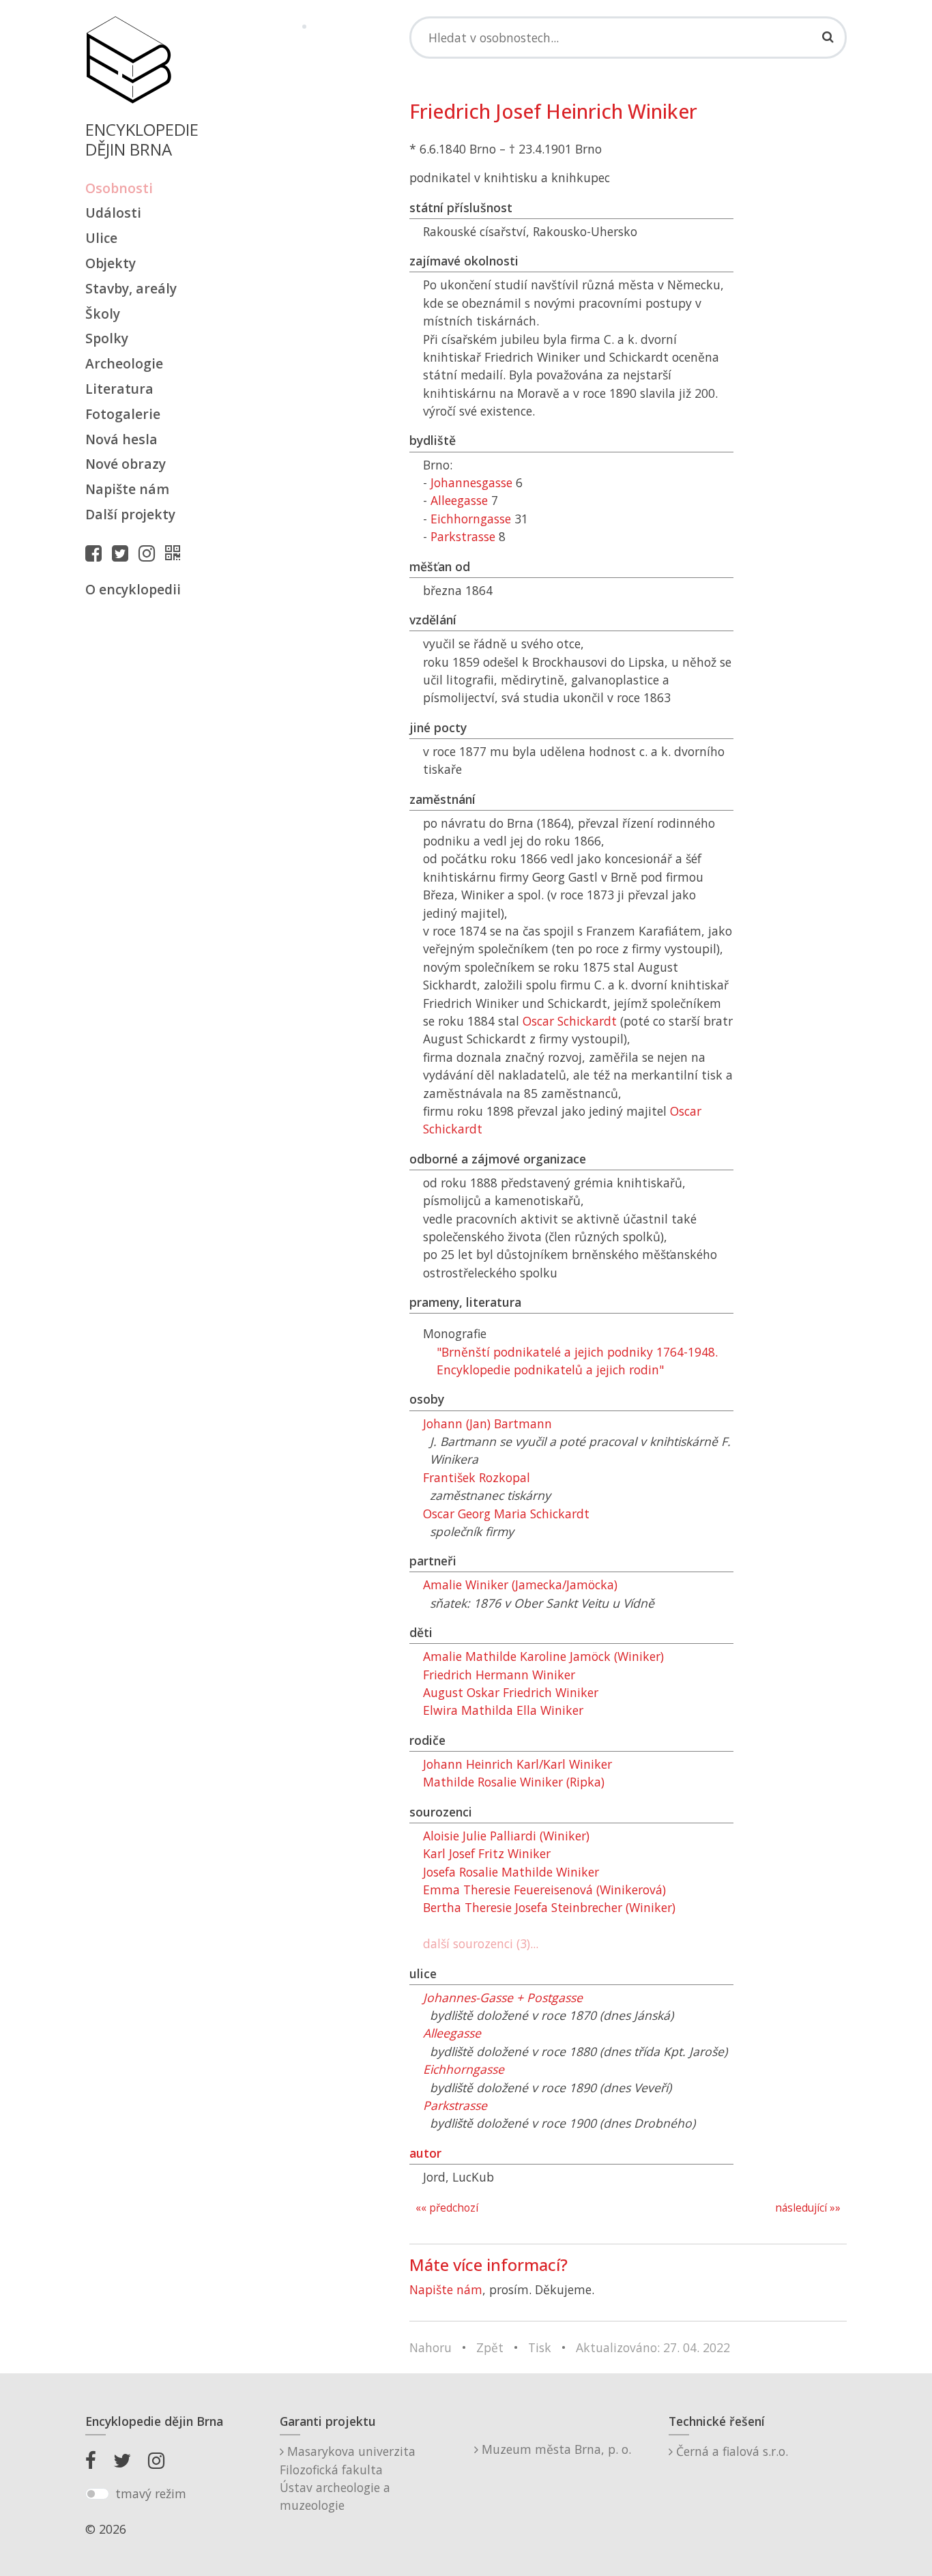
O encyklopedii (133, 589)
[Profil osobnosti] (176, 553)
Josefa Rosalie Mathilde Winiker (511, 1872)
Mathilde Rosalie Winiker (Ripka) (514, 1782)
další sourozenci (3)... (481, 1943)
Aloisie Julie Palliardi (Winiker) (506, 1836)
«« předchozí (447, 2208)
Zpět (490, 2347)
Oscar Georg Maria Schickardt (506, 1514)
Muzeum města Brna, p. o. (555, 2449)
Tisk (540, 2347)
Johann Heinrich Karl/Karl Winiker (518, 1764)
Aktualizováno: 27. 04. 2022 (653, 2347)
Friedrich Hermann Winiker (499, 1675)
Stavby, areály (131, 288)
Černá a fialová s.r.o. (730, 2451)
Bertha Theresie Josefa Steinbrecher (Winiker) (549, 1907)
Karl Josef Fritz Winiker (487, 1853)
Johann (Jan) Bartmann (487, 1423)
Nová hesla (121, 439)
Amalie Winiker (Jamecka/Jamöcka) (520, 1584)
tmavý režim (151, 2493)
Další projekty (130, 514)
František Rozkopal (477, 1477)
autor (425, 2153)
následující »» (808, 2208)
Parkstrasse (463, 536)
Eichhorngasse (471, 519)
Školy (103, 314)
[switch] (97, 2494)
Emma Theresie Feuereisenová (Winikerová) (544, 1890)
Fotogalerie (123, 414)
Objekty (111, 263)
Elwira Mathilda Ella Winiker (503, 1710)
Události (113, 213)
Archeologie (124, 363)
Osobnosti (119, 188)
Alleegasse (459, 500)
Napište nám (127, 489)
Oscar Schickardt (570, 1021)
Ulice (101, 238)
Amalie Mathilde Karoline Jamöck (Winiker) (543, 1656)
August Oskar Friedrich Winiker (511, 1692)
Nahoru (431, 2347)
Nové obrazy (126, 464)
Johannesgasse (471, 482)
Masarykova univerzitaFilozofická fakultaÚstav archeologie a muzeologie (348, 2478)
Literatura (119, 389)
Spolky (107, 338)
